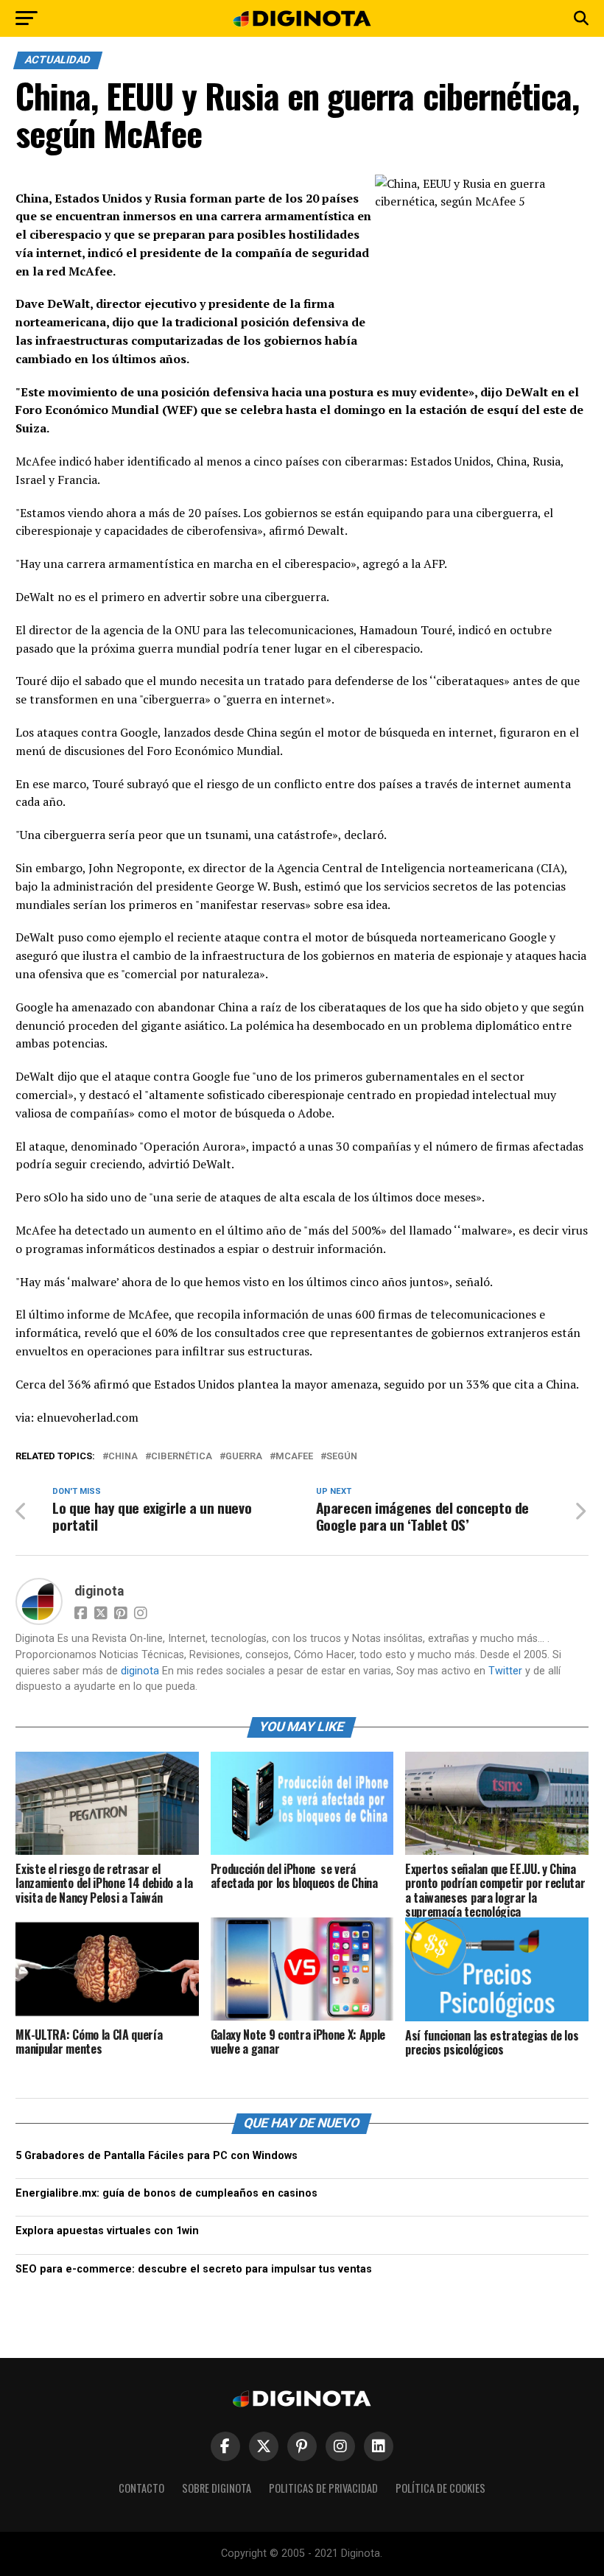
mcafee (294, 1457)
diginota (99, 1591)
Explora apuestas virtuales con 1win (107, 2231)
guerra (244, 1457)
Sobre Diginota (217, 2488)
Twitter (505, 1671)
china (123, 1457)
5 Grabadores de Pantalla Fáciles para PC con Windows (157, 2156)
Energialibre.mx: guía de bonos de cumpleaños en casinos (166, 2193)
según (342, 1457)
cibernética (182, 1457)
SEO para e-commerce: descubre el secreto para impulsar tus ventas (194, 2269)
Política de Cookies (440, 2488)
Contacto (141, 2488)
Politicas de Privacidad (323, 2488)
